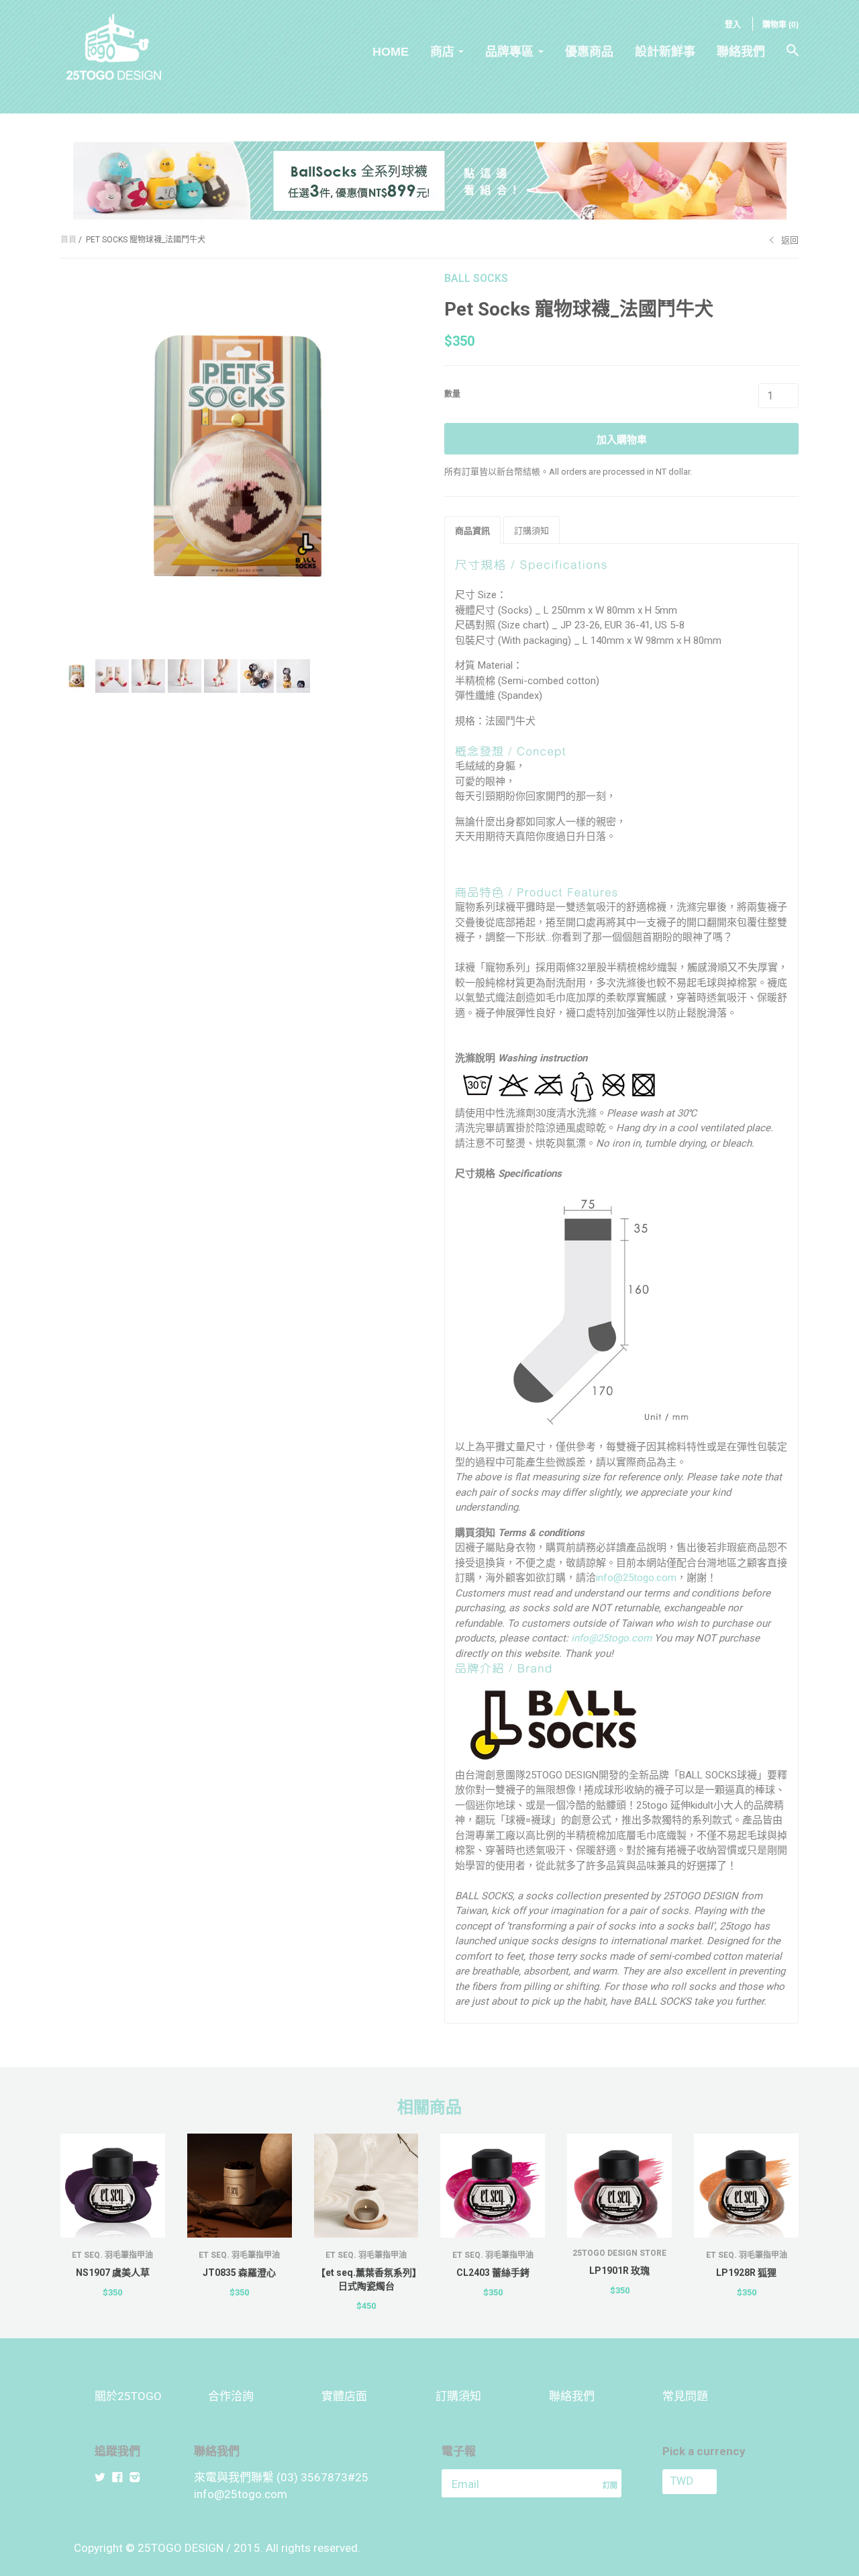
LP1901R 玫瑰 (619, 2271)
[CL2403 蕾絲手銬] (493, 2186)
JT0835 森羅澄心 (239, 2273)
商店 (442, 52)
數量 (452, 394)
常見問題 (685, 2396)
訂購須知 (458, 2396)
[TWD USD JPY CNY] (713, 2482)
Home (391, 52)
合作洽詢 (231, 2396)
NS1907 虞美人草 (113, 2273)
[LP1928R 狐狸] (746, 2186)
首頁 (68, 240)
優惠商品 (589, 52)
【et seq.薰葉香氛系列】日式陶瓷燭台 (366, 2279)
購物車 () (780, 25)
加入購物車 (622, 440)
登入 (733, 25)
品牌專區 (509, 52)
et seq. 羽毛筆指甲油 (112, 2255)
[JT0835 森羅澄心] (240, 2186)
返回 (790, 240)
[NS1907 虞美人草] (113, 2186)
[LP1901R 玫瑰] (619, 2186)
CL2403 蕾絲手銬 (493, 2273)
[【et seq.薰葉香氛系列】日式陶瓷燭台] (366, 2186)
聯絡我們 (741, 52)
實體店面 (344, 2396)
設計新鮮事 (665, 52)
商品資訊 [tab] (472, 531)
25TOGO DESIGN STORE (619, 2253)
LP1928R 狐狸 (746, 2273)
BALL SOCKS (476, 278)
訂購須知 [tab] (532, 531)
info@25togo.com (636, 1578)
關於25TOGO (128, 2396)
